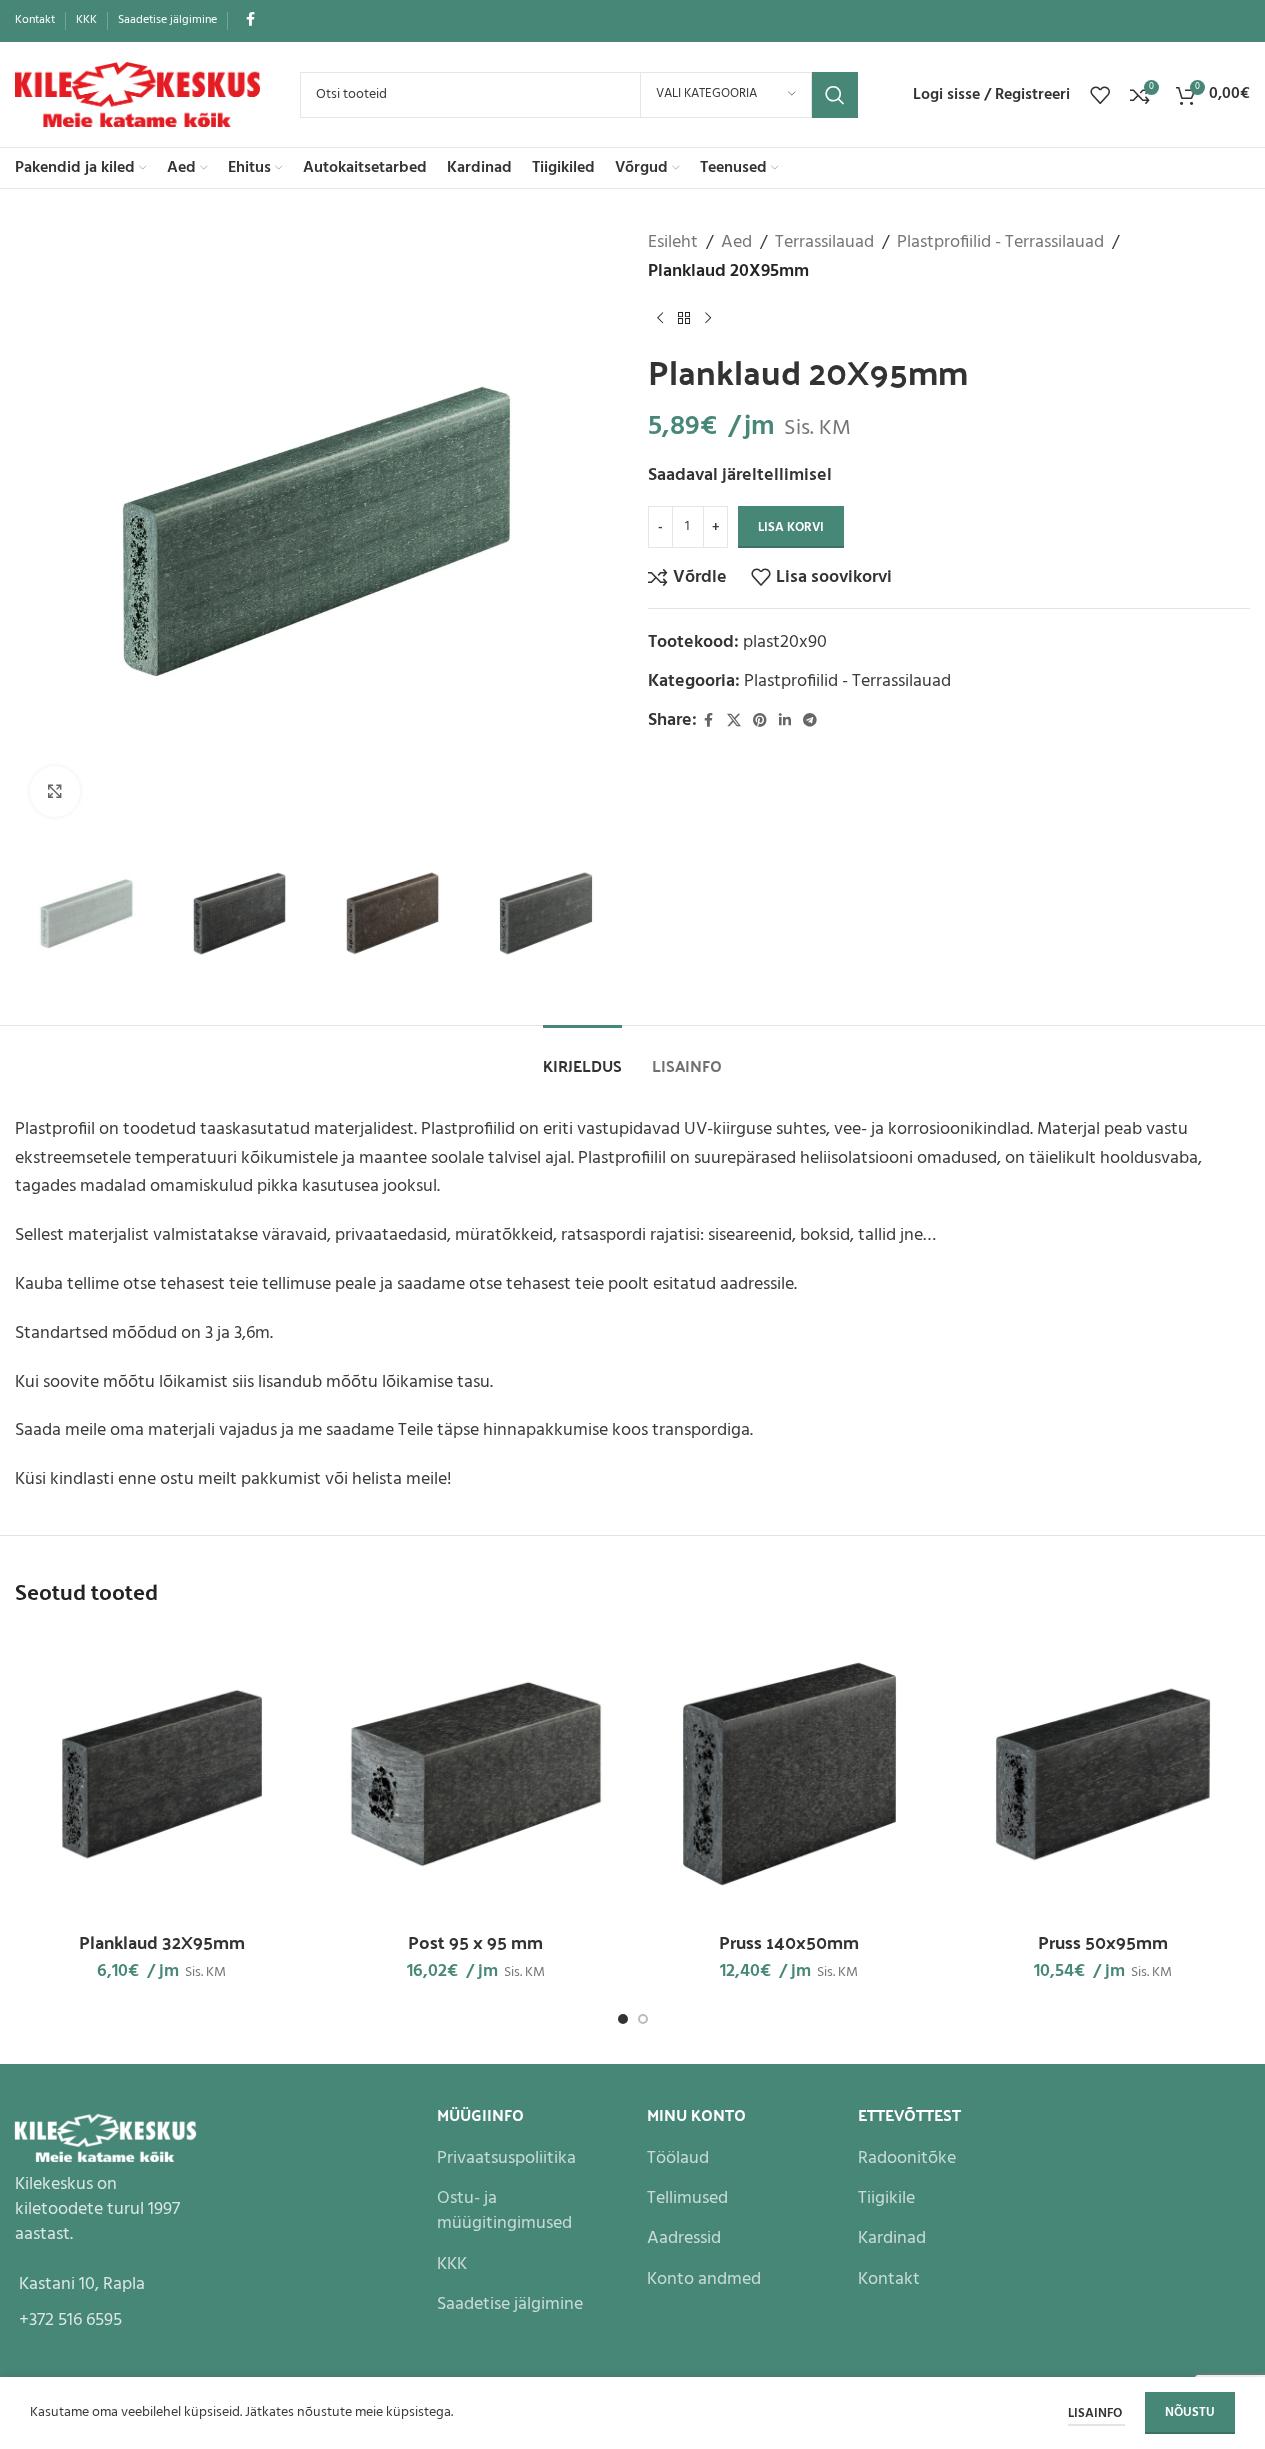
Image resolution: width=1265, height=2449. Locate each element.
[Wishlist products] (1100, 95)
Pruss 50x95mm (1103, 1941)
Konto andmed (704, 2279)
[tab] (582, 1055)
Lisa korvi (791, 527)
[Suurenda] (55, 791)
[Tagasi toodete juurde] (684, 319)
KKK (452, 2264)
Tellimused (687, 2198)
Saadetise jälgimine (510, 2304)
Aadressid (684, 2238)
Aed (736, 243)
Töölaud (678, 2158)
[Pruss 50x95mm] (1103, 1774)
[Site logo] (137, 94)
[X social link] (734, 721)
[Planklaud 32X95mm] (162, 1774)
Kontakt (889, 2279)
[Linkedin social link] (785, 721)
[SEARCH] (835, 95)
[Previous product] (660, 319)
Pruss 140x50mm (789, 1941)
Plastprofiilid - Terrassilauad (1000, 243)
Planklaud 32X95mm (162, 1941)
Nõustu (1190, 2412)
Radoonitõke (907, 2158)
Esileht (673, 243)
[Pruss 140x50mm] (790, 1774)
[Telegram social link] (810, 721)
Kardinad (892, 2238)
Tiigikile (886, 2198)
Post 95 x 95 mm (475, 1941)
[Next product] (708, 319)
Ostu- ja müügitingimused (504, 2211)
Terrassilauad (824, 243)
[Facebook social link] (250, 20)
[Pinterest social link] (760, 721)
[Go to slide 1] (623, 2019)
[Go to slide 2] (643, 2019)
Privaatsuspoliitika (506, 2158)
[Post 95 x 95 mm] (476, 1774)
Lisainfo (1096, 2413)
